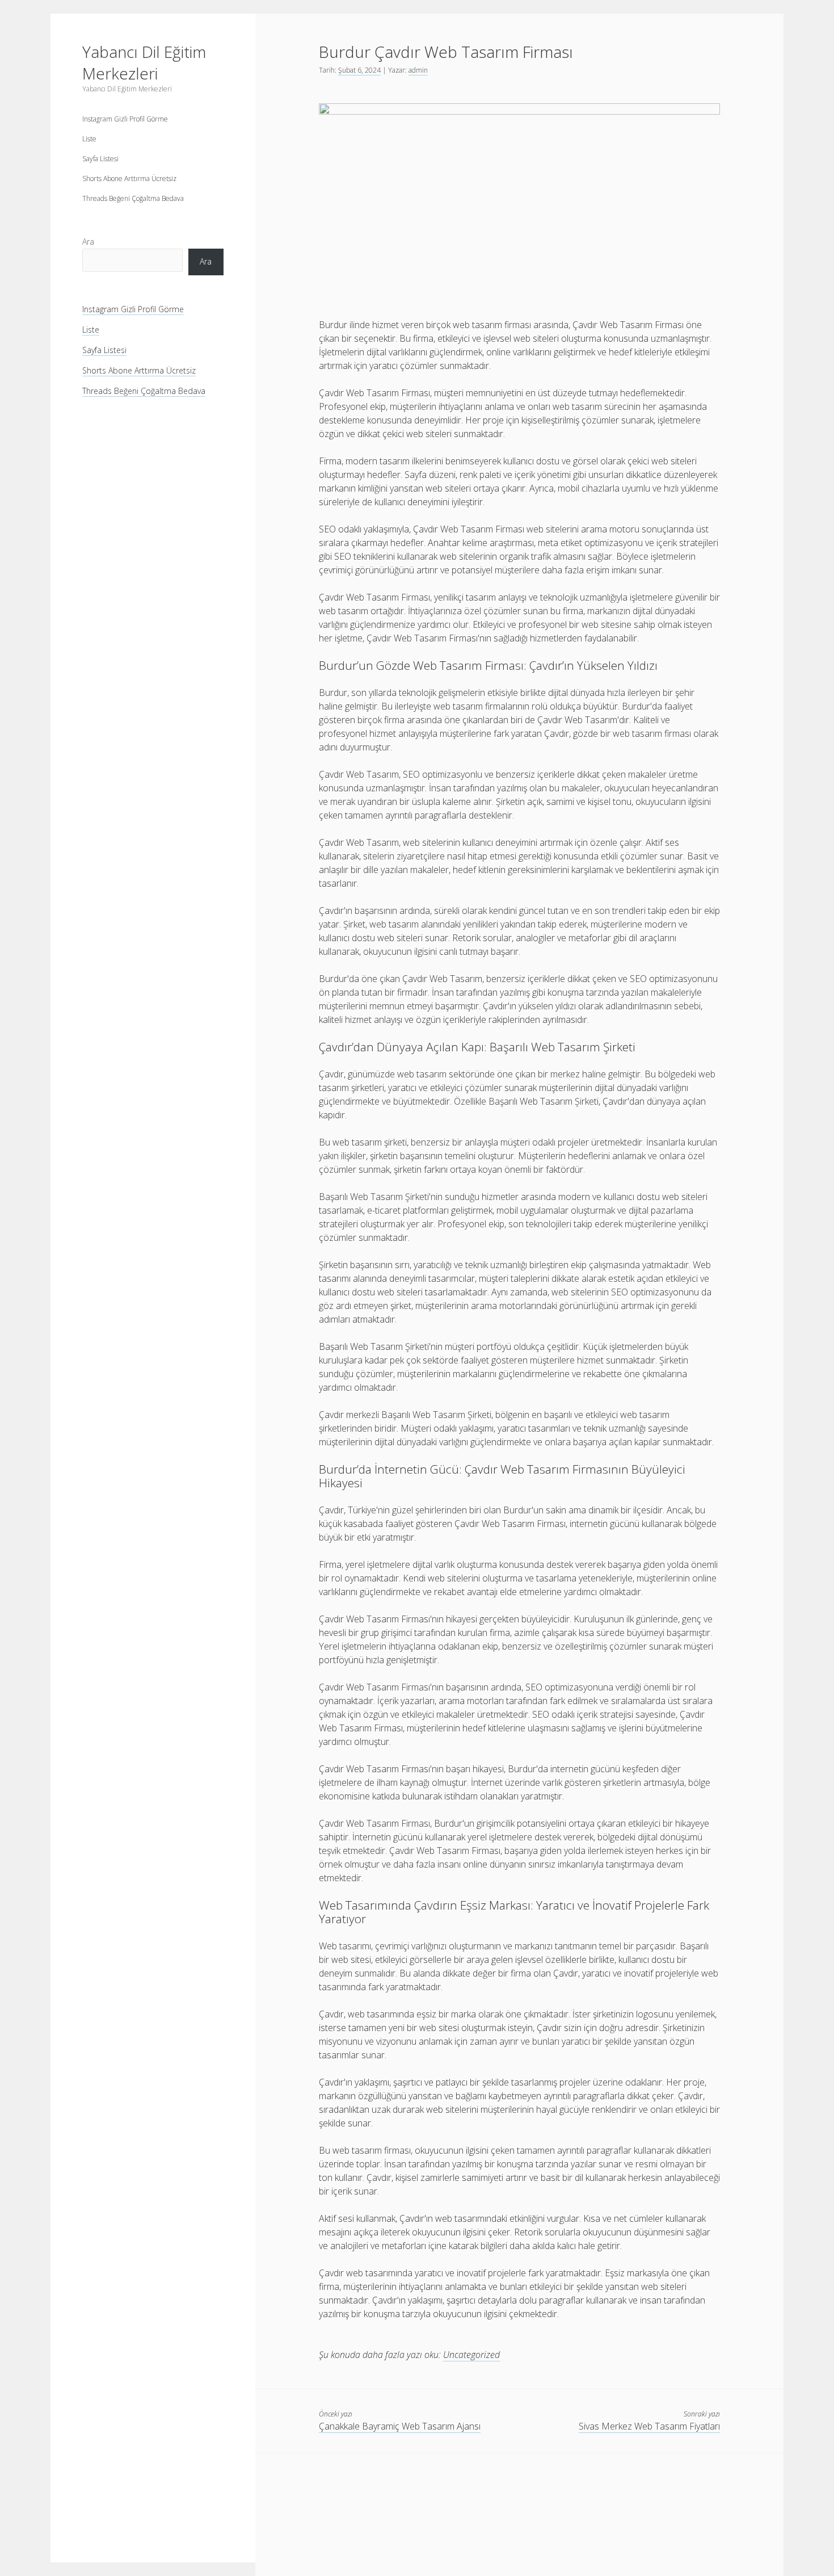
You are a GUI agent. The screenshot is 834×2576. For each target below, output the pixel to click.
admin (418, 70)
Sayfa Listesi (100, 159)
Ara (88, 242)
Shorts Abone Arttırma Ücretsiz (129, 179)
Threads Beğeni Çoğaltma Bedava (133, 198)
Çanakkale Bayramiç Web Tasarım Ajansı (400, 2426)
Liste (89, 139)
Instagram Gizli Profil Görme (125, 119)
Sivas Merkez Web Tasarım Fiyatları (649, 2426)
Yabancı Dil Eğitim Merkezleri (144, 62)
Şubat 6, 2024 (359, 70)
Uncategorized (471, 2355)
